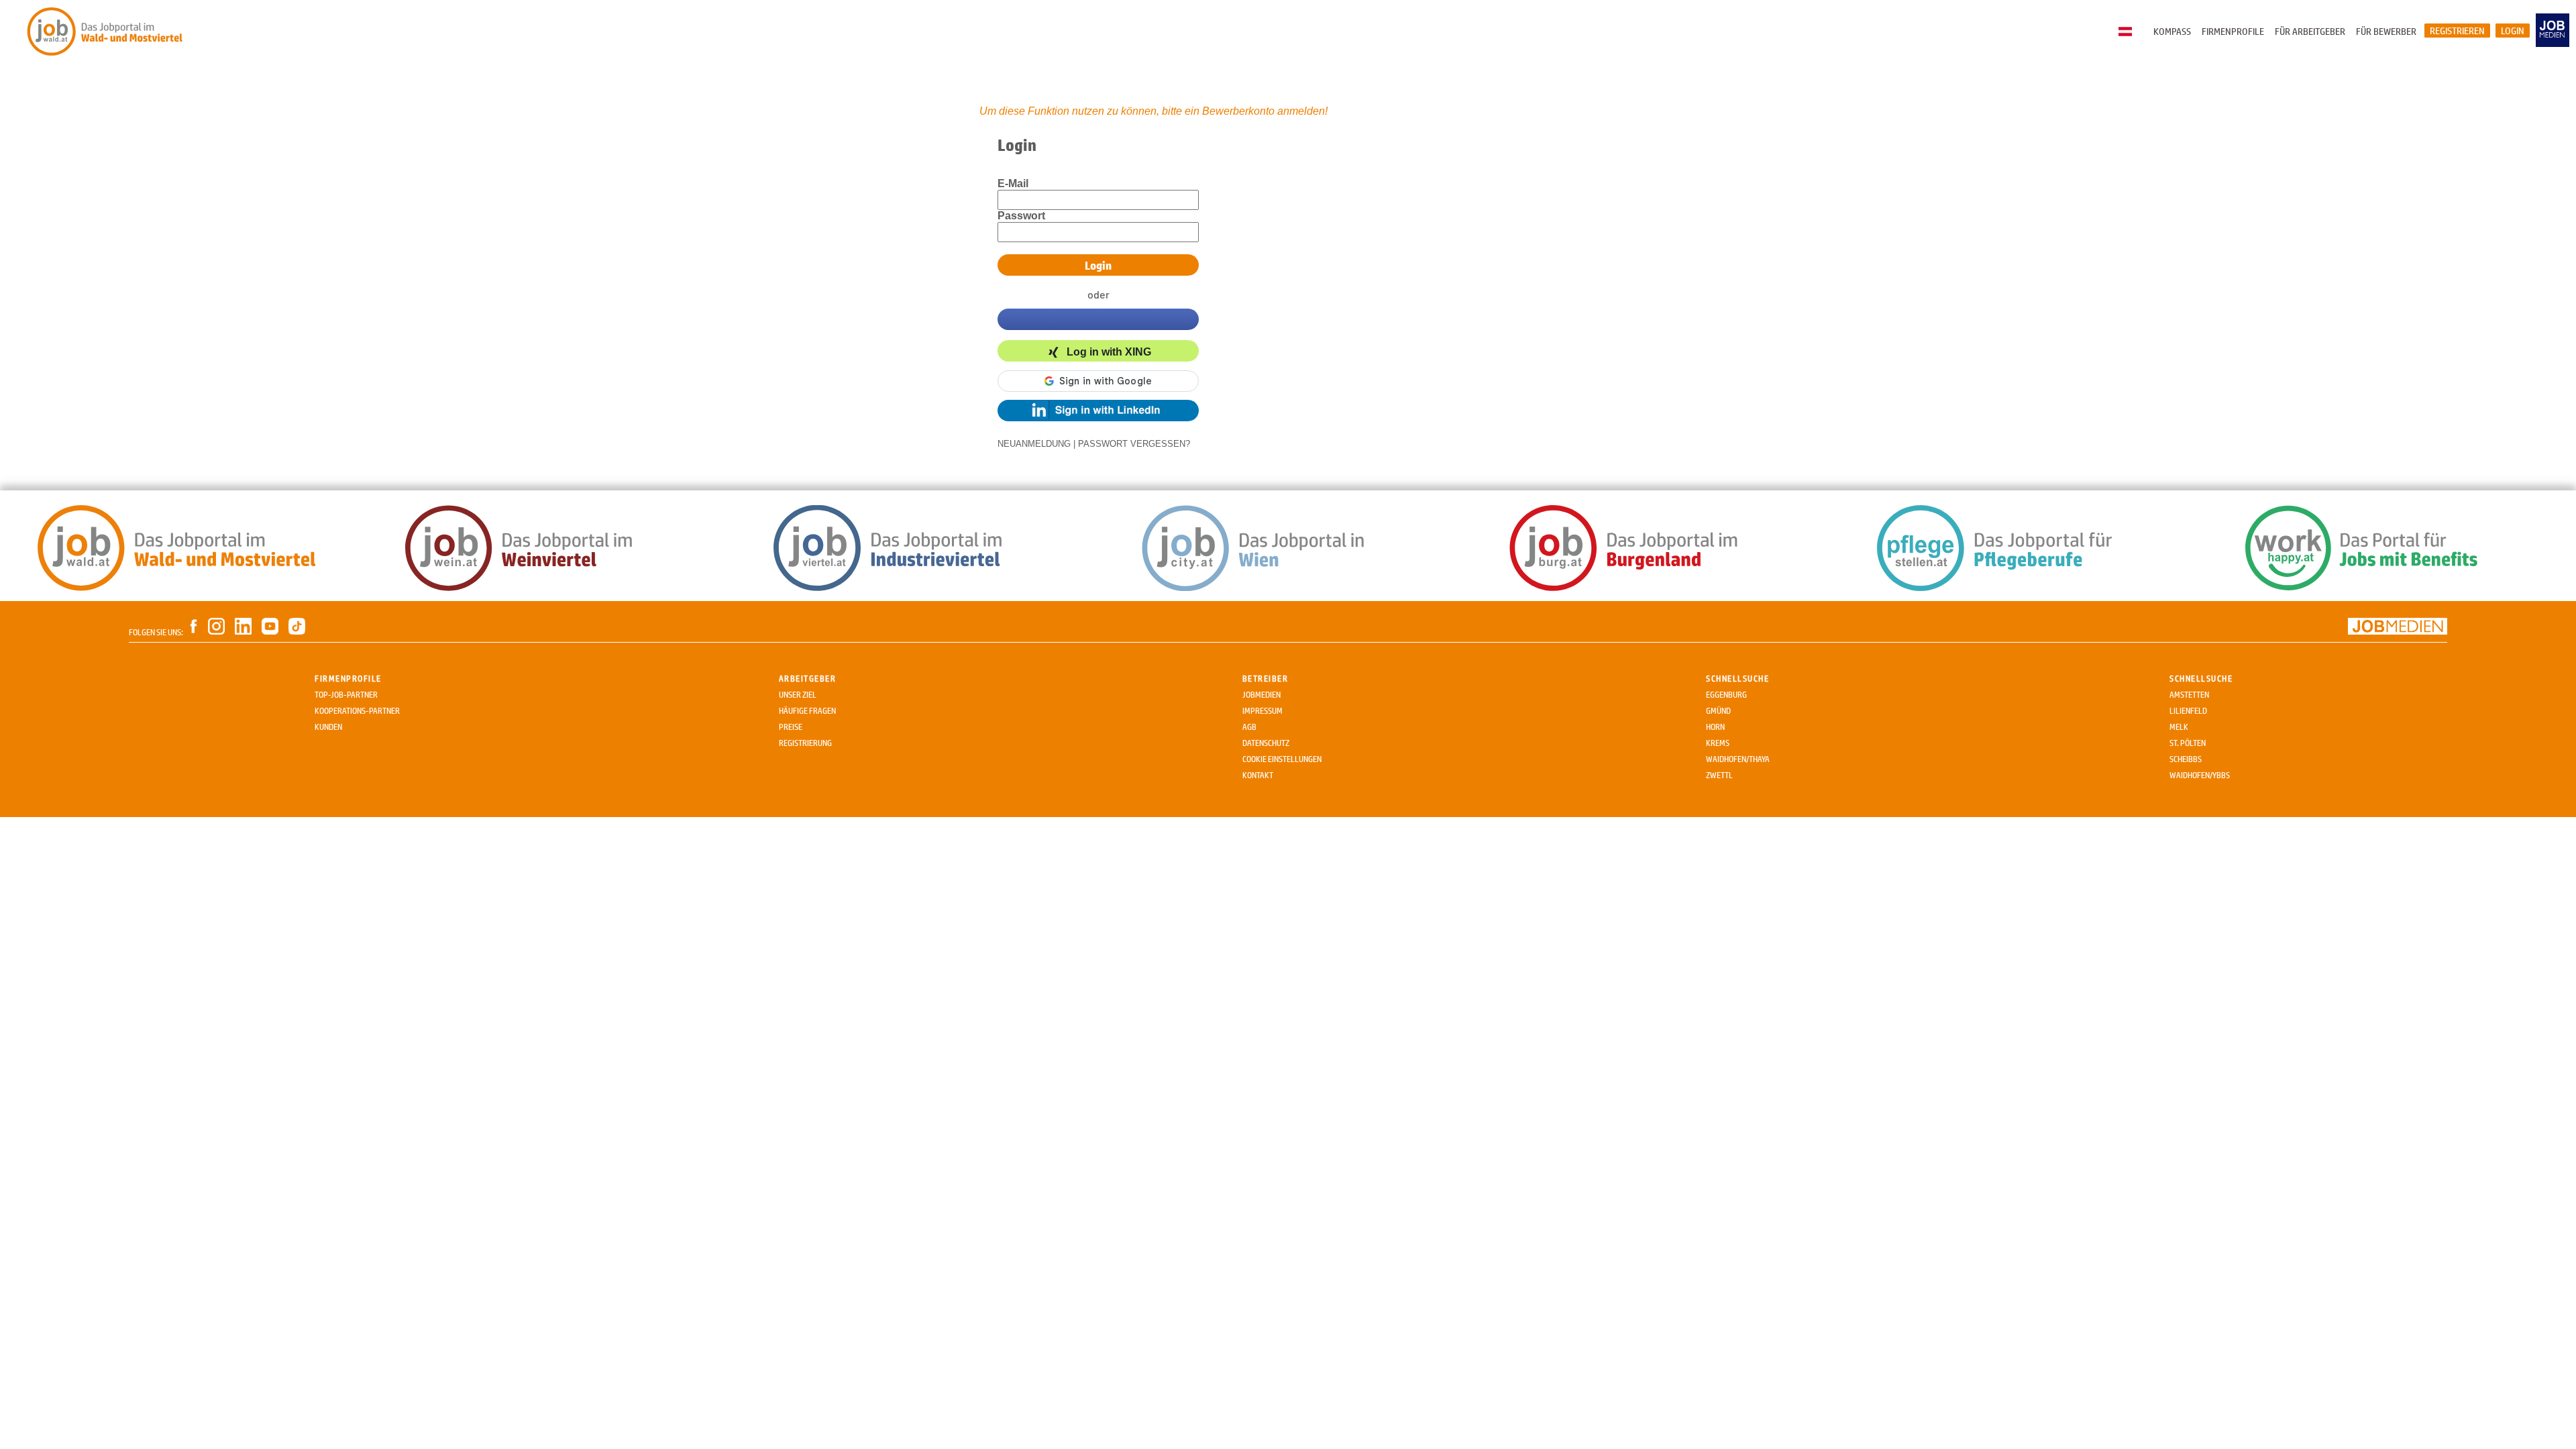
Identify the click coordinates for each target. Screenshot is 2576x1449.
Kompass (2172, 31)
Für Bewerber (2386, 31)
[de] (2129, 32)
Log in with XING (1109, 352)
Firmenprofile (2233, 31)
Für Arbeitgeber (2310, 31)
